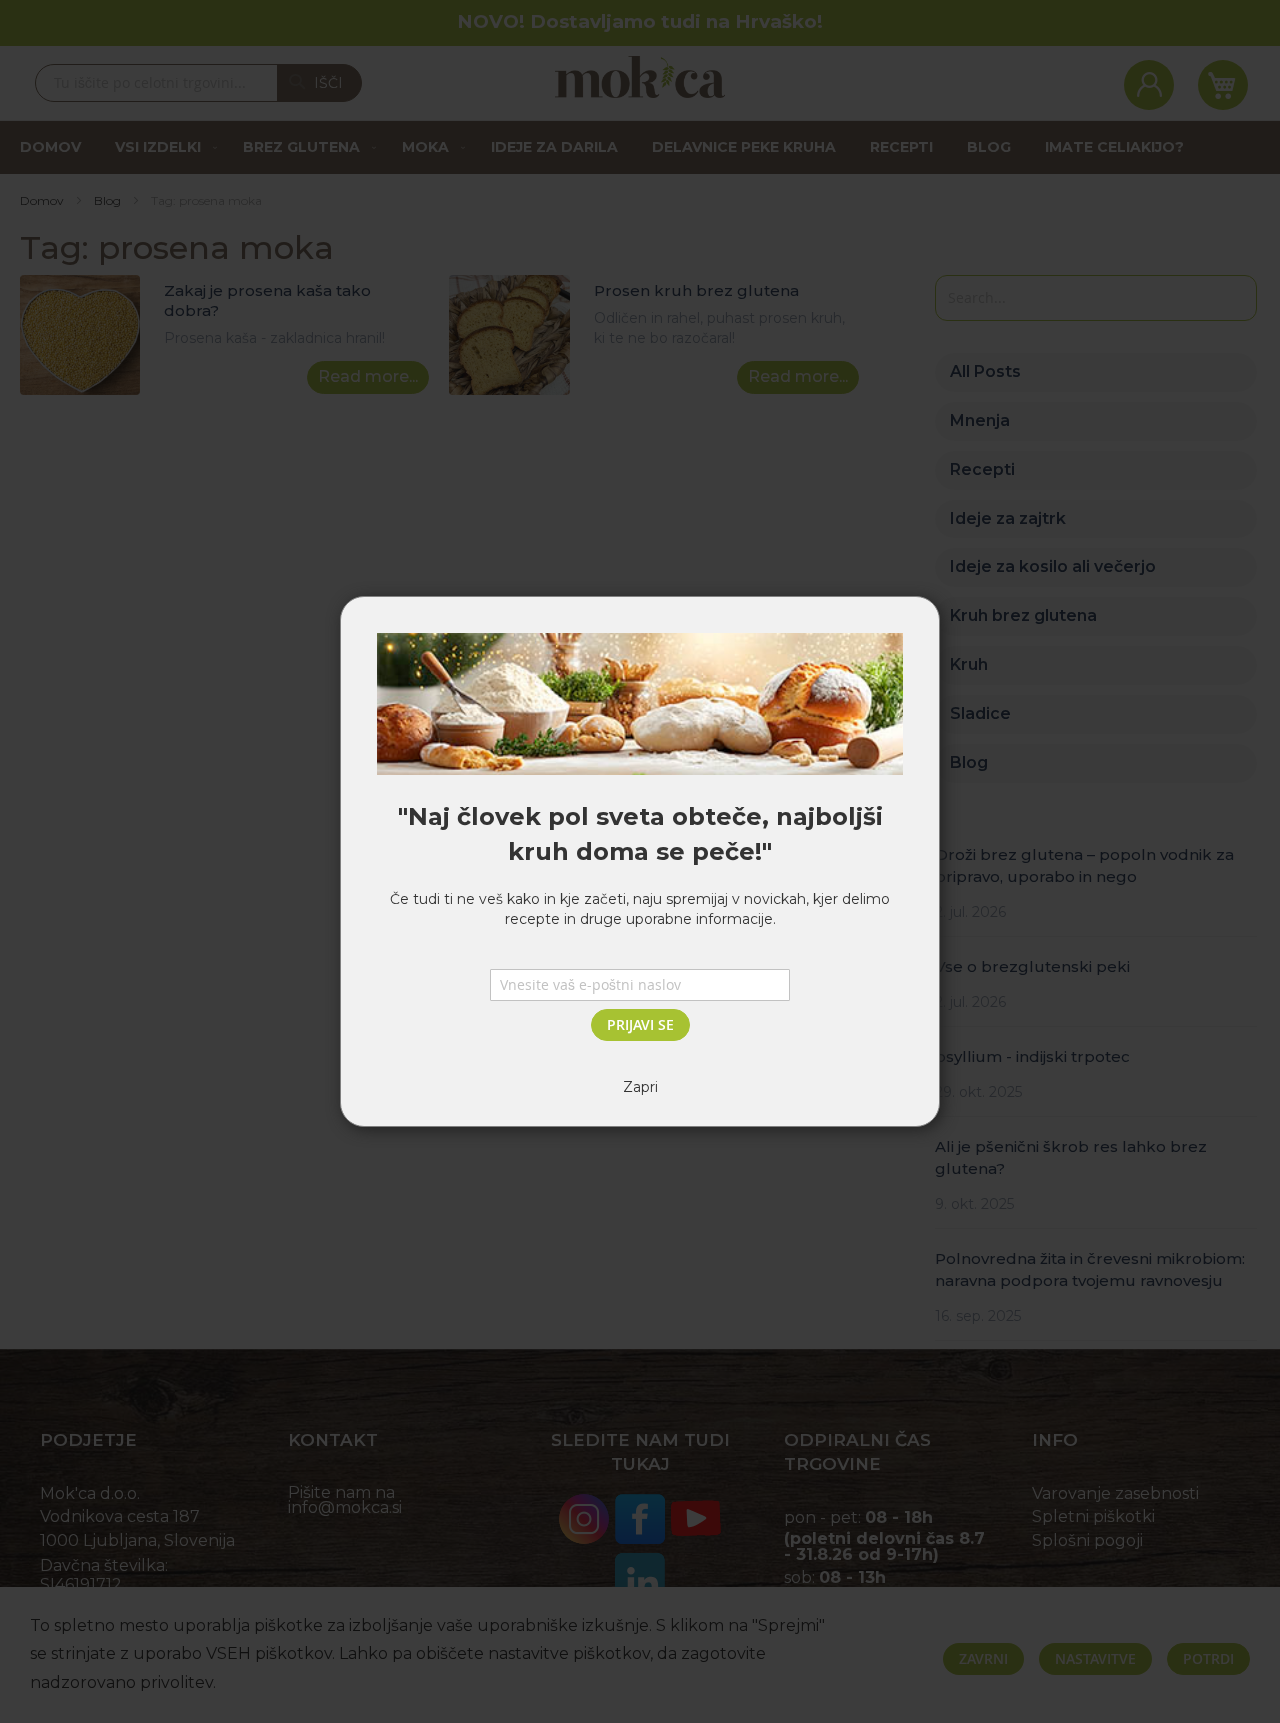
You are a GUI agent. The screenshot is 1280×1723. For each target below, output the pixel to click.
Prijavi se (640, 1024)
